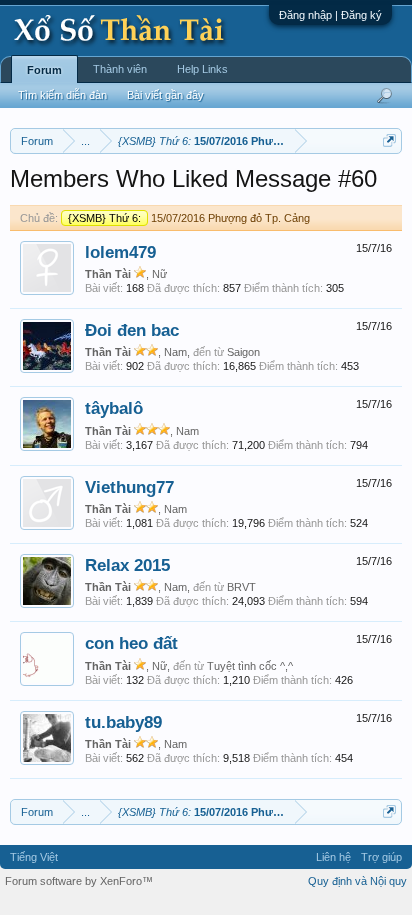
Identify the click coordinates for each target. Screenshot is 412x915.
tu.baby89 (123, 722)
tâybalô (114, 408)
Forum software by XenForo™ (79, 881)
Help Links (202, 69)
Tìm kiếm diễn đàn (62, 95)
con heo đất (131, 643)
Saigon (243, 352)
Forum (44, 70)
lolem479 (120, 252)
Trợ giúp (381, 857)
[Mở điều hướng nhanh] (389, 140)
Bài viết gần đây (165, 95)
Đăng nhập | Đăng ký (330, 15)
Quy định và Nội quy (357, 881)
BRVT (241, 587)
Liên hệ (333, 857)
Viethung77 (129, 487)
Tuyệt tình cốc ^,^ (250, 666)
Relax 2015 (127, 565)
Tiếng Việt (34, 857)
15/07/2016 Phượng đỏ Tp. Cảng (189, 218)
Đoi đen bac (132, 330)
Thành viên (120, 69)
